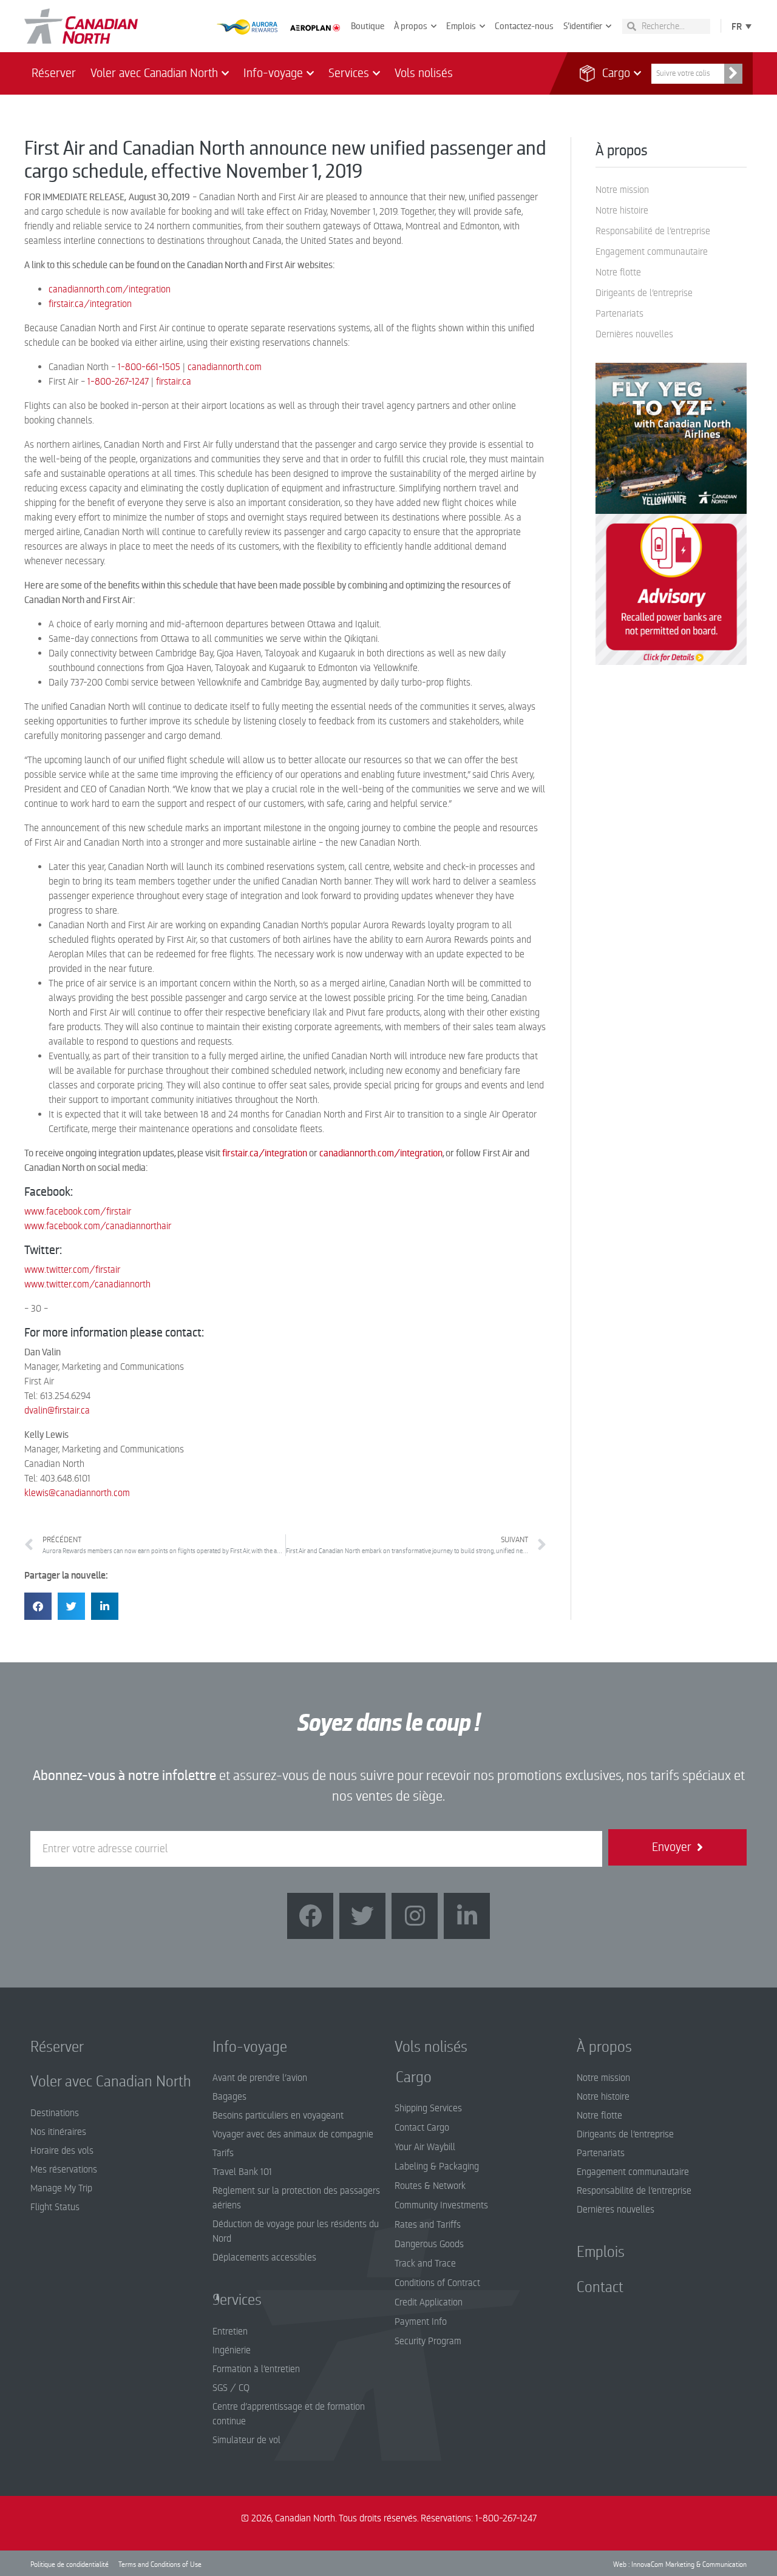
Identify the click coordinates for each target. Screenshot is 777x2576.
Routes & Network (430, 2186)
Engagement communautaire (652, 252)
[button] (38, 1606)
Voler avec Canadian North (154, 73)
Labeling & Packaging (437, 2166)
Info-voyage (273, 73)
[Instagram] (415, 1916)
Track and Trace (425, 2264)
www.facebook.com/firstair (78, 1212)
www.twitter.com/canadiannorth (87, 1284)
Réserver (54, 73)
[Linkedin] (467, 1916)
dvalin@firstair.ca (57, 1411)
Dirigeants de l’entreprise (644, 293)
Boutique (368, 26)
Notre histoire (622, 211)
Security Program (428, 2341)
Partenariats (619, 314)
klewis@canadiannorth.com (77, 1493)
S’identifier (583, 26)
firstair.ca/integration (90, 304)
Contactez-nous (524, 26)
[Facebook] (310, 1916)
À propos (411, 26)
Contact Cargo (422, 2128)
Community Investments (441, 2205)
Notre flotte (618, 272)
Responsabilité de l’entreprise (653, 231)
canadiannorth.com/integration (110, 289)
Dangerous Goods (429, 2244)
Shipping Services (428, 2108)
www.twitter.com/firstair (72, 1270)
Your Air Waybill (425, 2147)
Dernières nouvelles (634, 334)
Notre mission (622, 190)
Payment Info (421, 2322)
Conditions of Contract (437, 2283)
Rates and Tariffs (428, 2225)
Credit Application (429, 2302)
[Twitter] (362, 1916)
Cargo (609, 73)
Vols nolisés (424, 73)
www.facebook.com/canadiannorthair (98, 1226)
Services (349, 73)
